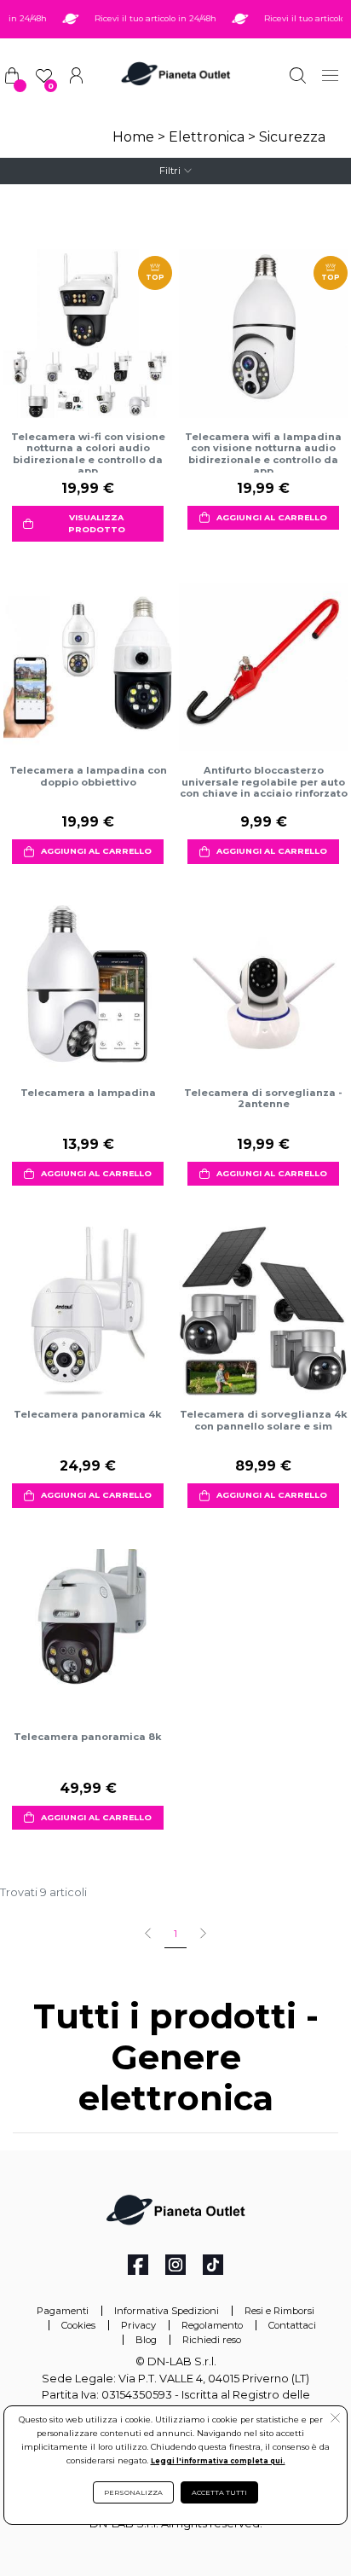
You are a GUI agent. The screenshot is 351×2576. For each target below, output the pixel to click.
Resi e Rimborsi (279, 2311)
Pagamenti (63, 2311)
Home (133, 137)
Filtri (170, 171)
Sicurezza (292, 137)
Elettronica (207, 137)
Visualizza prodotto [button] (97, 523)
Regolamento (212, 2325)
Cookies (78, 2325)
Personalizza (133, 2492)
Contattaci (292, 2325)
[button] (335, 2420)
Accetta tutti (219, 2492)
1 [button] (175, 1934)
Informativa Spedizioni (167, 2311)
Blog (146, 2340)
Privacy (138, 2325)
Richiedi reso (212, 2340)
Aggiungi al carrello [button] (272, 517)
